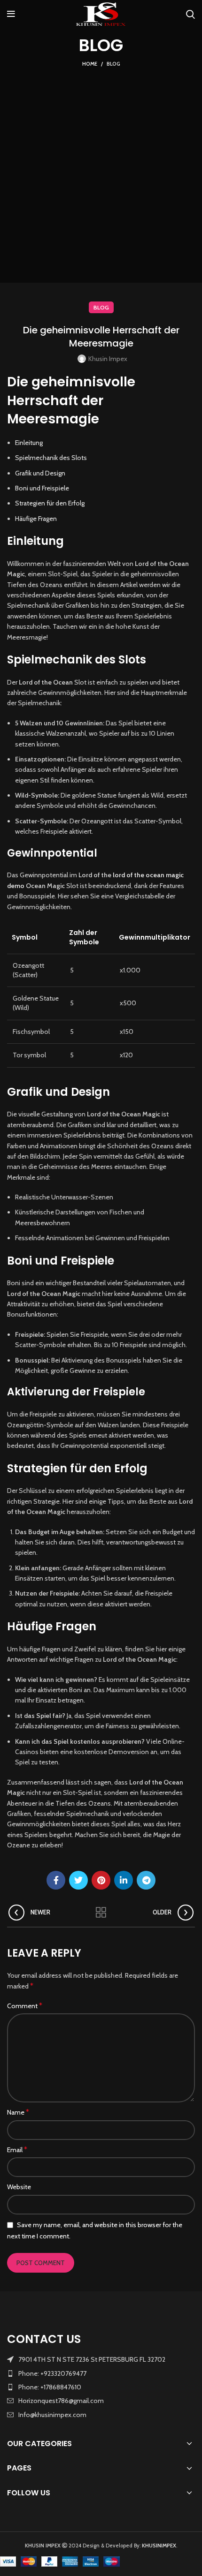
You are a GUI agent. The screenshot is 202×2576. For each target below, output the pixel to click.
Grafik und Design (40, 473)
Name (18, 2112)
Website (19, 2187)
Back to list (101, 1913)
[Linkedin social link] (124, 1880)
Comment (25, 2006)
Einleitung (29, 443)
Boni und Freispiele (42, 488)
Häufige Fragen (36, 519)
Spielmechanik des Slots (51, 458)
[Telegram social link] (146, 1880)
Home (90, 64)
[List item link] (101, 2373)
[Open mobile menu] (11, 14)
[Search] (190, 14)
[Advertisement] (101, 175)
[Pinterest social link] (101, 1880)
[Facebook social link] (56, 1880)
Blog (113, 64)
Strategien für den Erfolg (50, 503)
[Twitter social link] (78, 1880)
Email (17, 2150)
